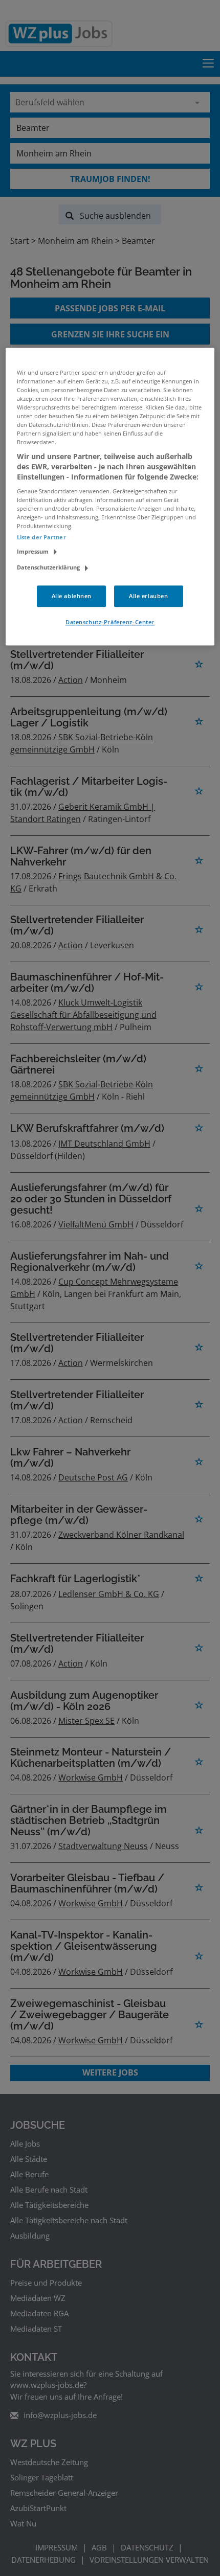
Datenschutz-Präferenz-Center (110, 622)
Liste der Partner (41, 537)
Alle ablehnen (72, 596)
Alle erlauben (148, 596)
